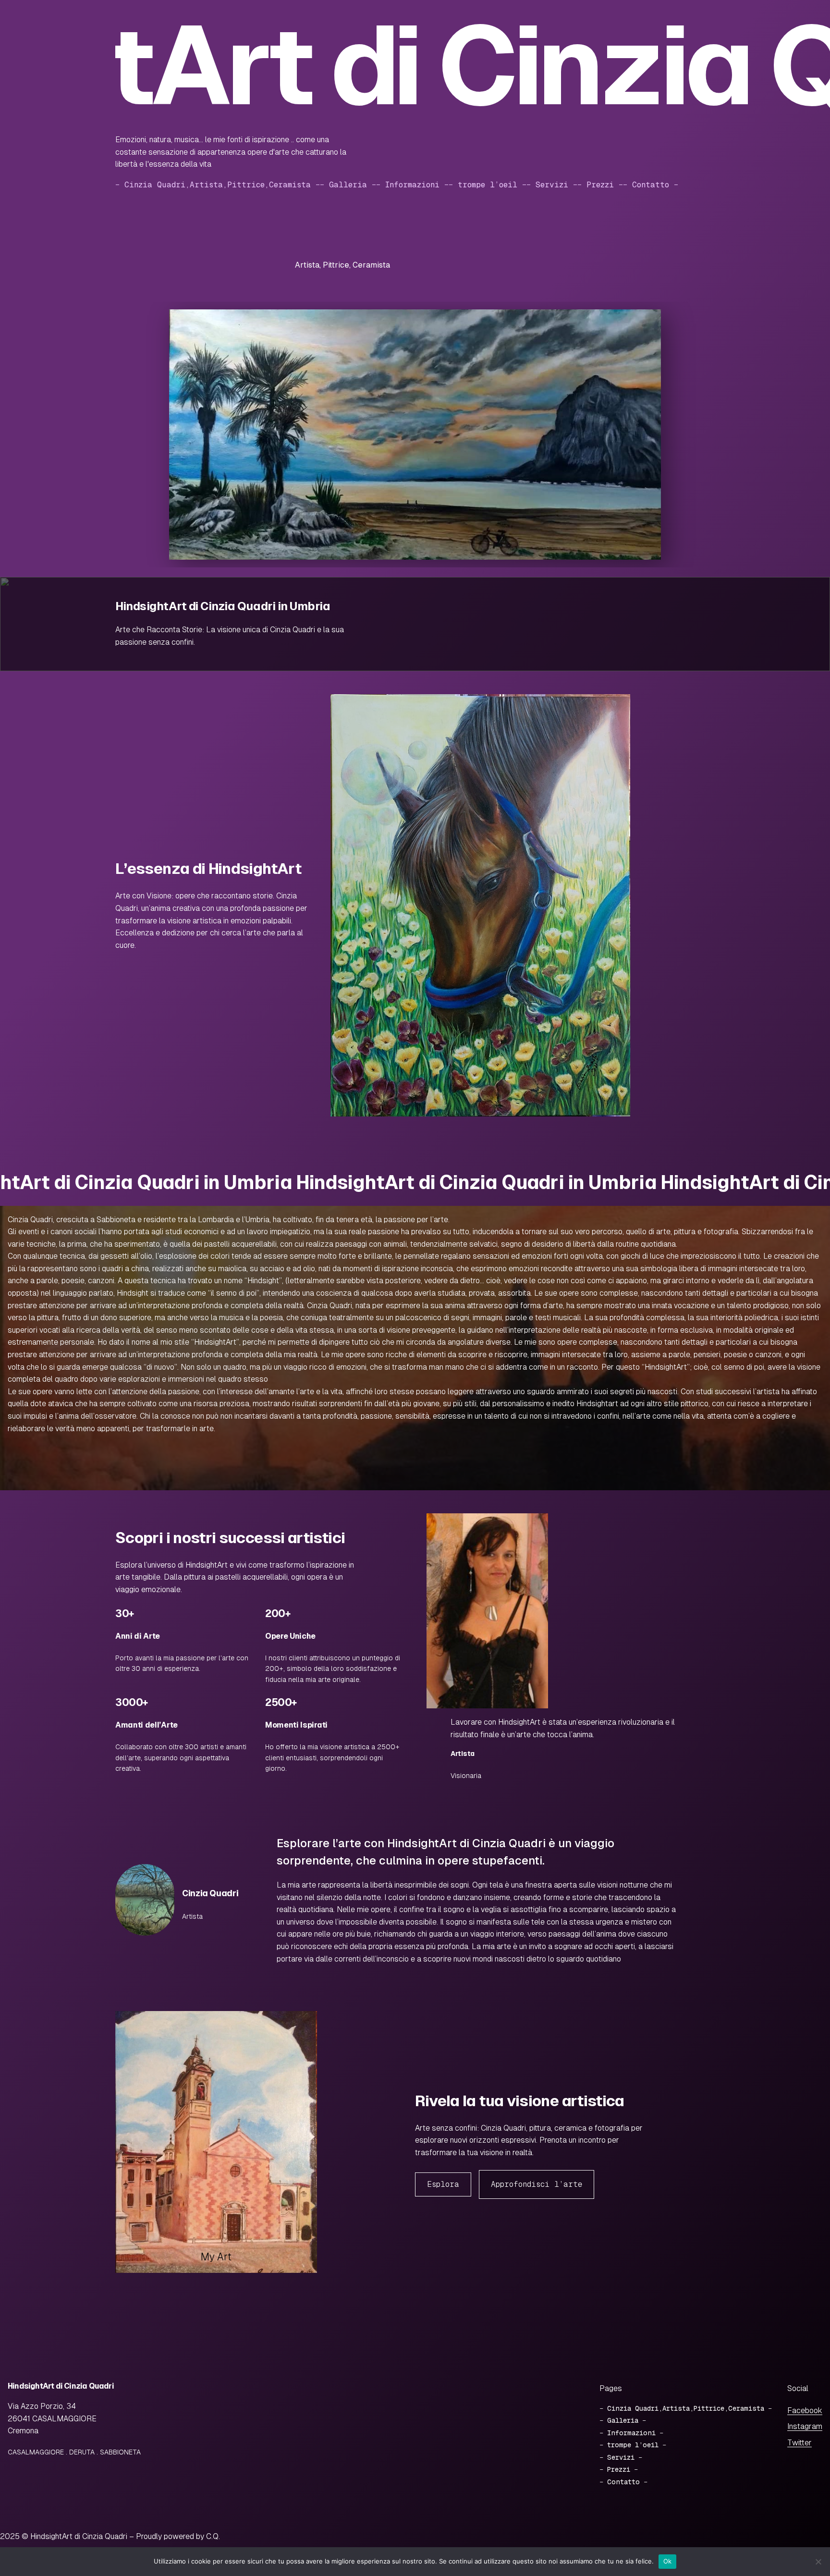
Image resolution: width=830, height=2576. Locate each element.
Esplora (443, 2184)
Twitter (799, 2443)
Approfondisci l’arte (537, 2184)
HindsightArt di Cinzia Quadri (61, 2386)
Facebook (805, 2410)
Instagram (805, 2426)
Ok (668, 2561)
